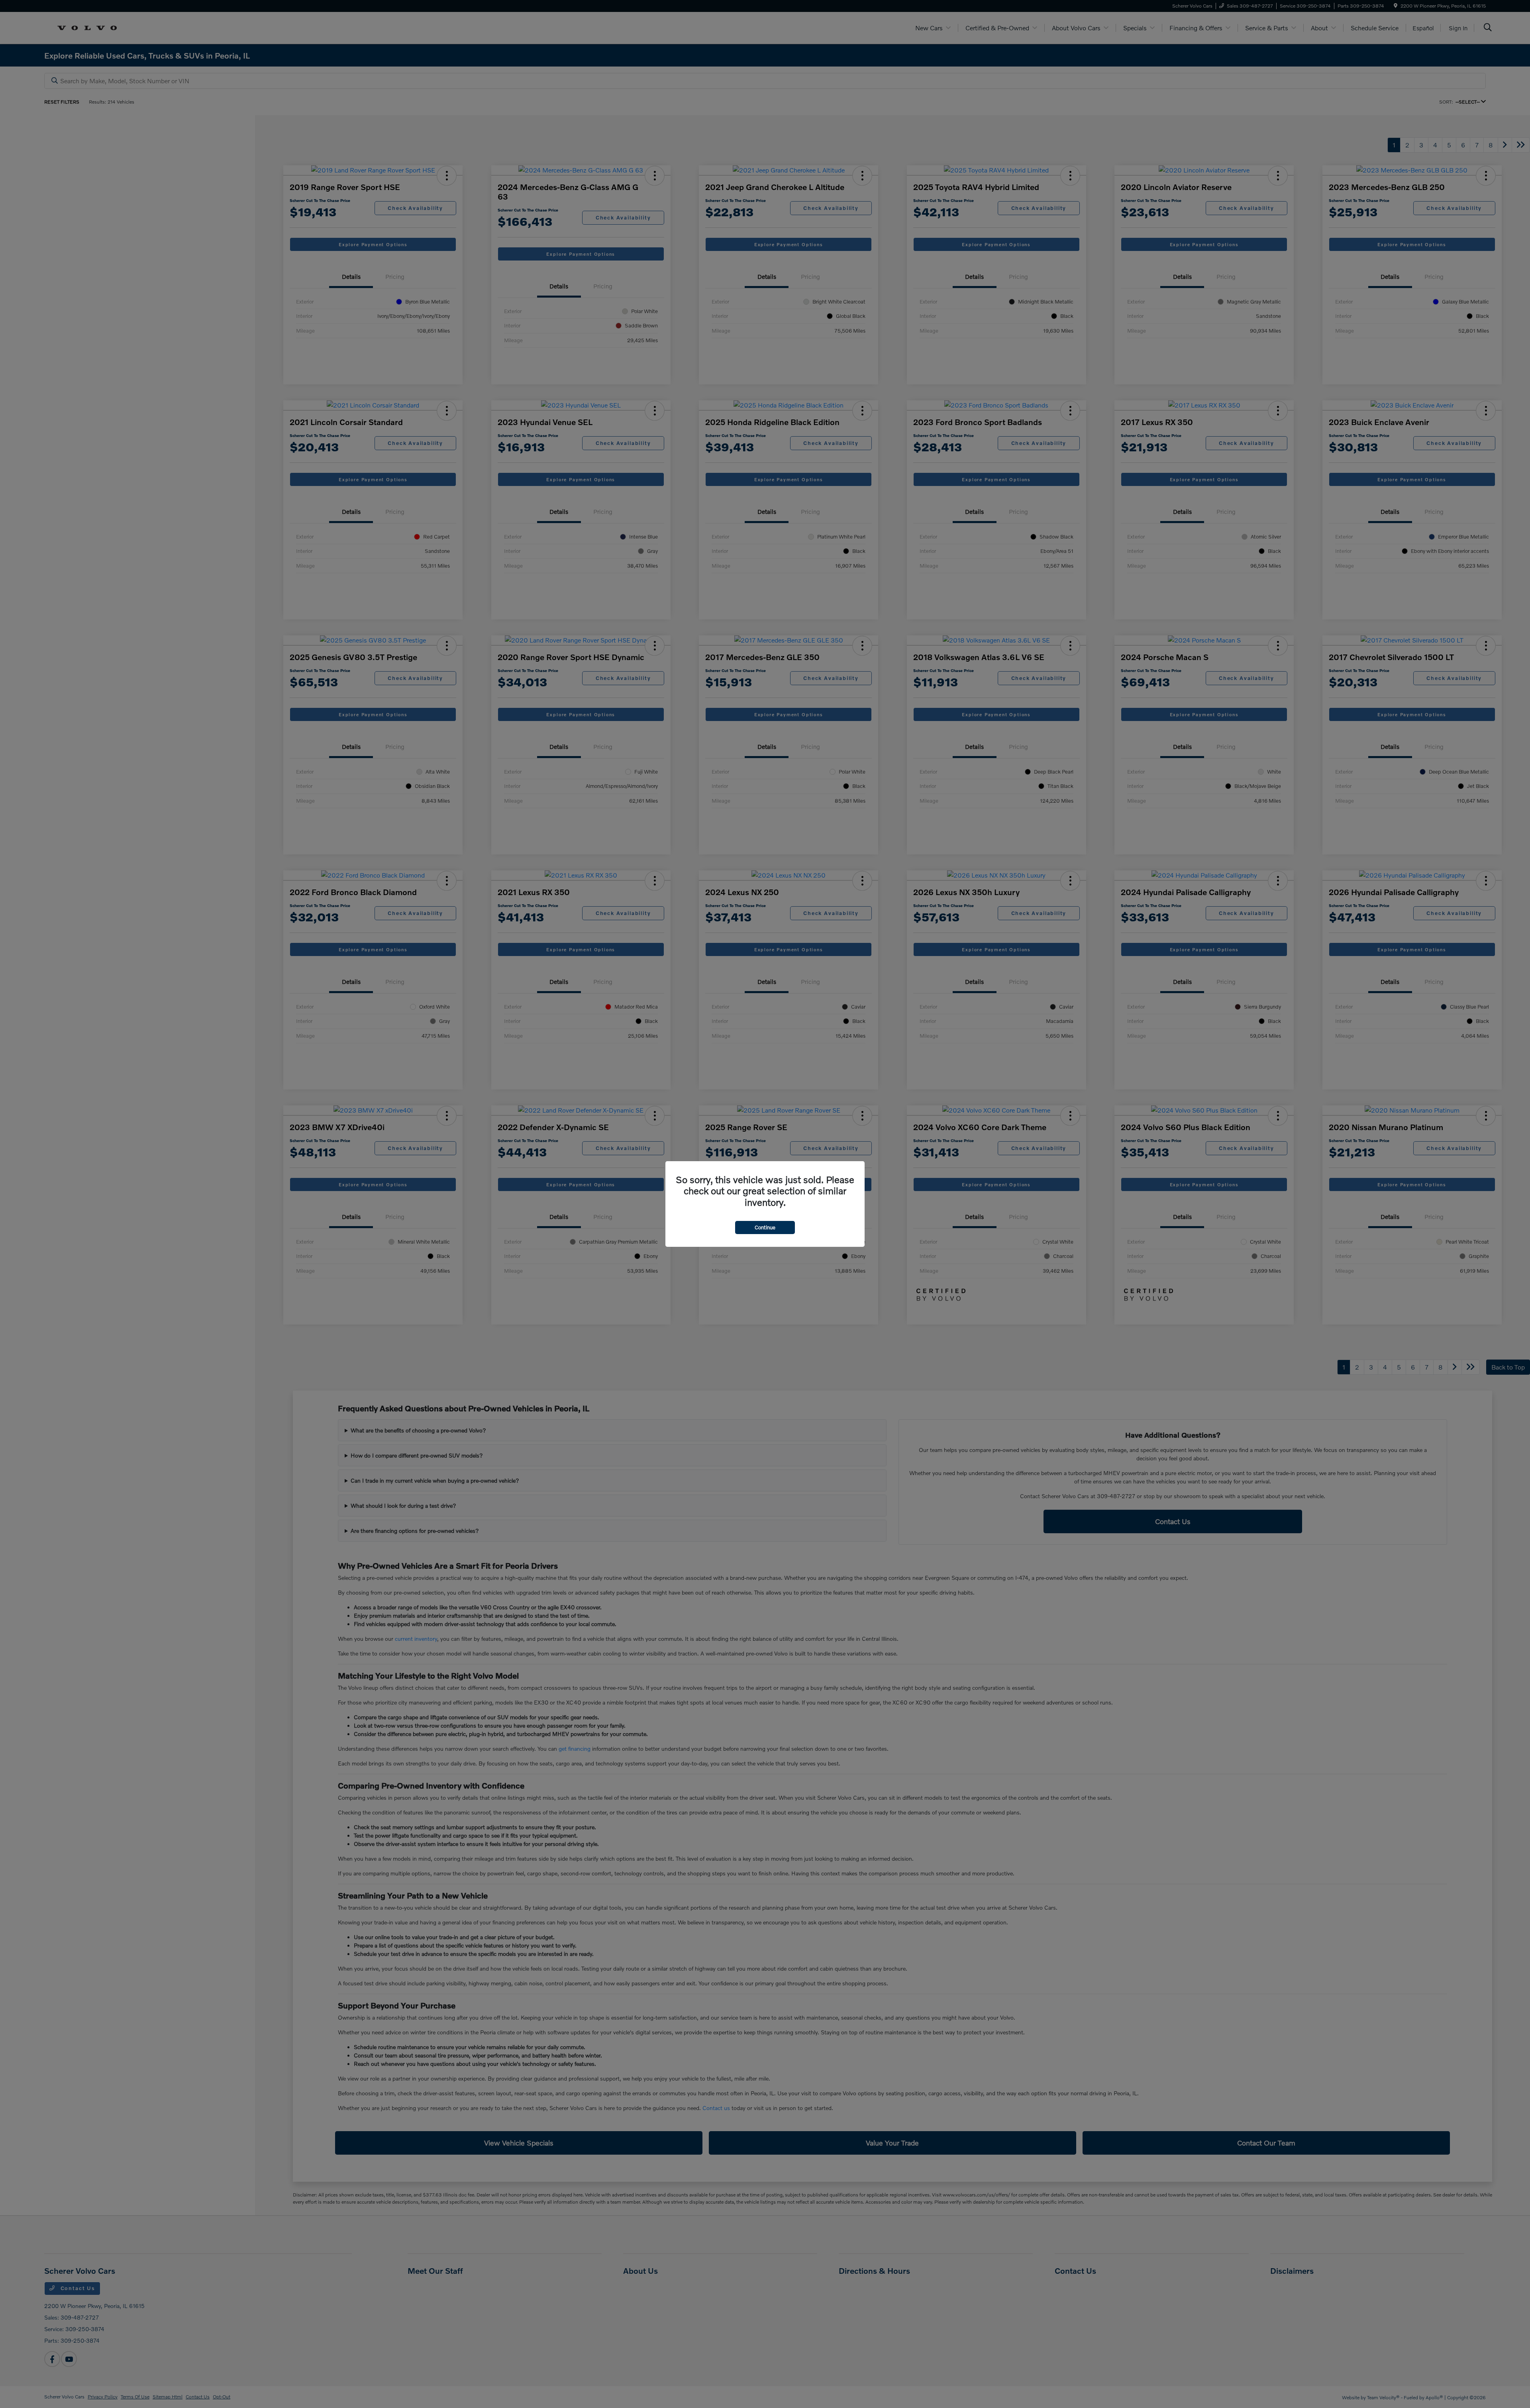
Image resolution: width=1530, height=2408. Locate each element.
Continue (765, 1227)
